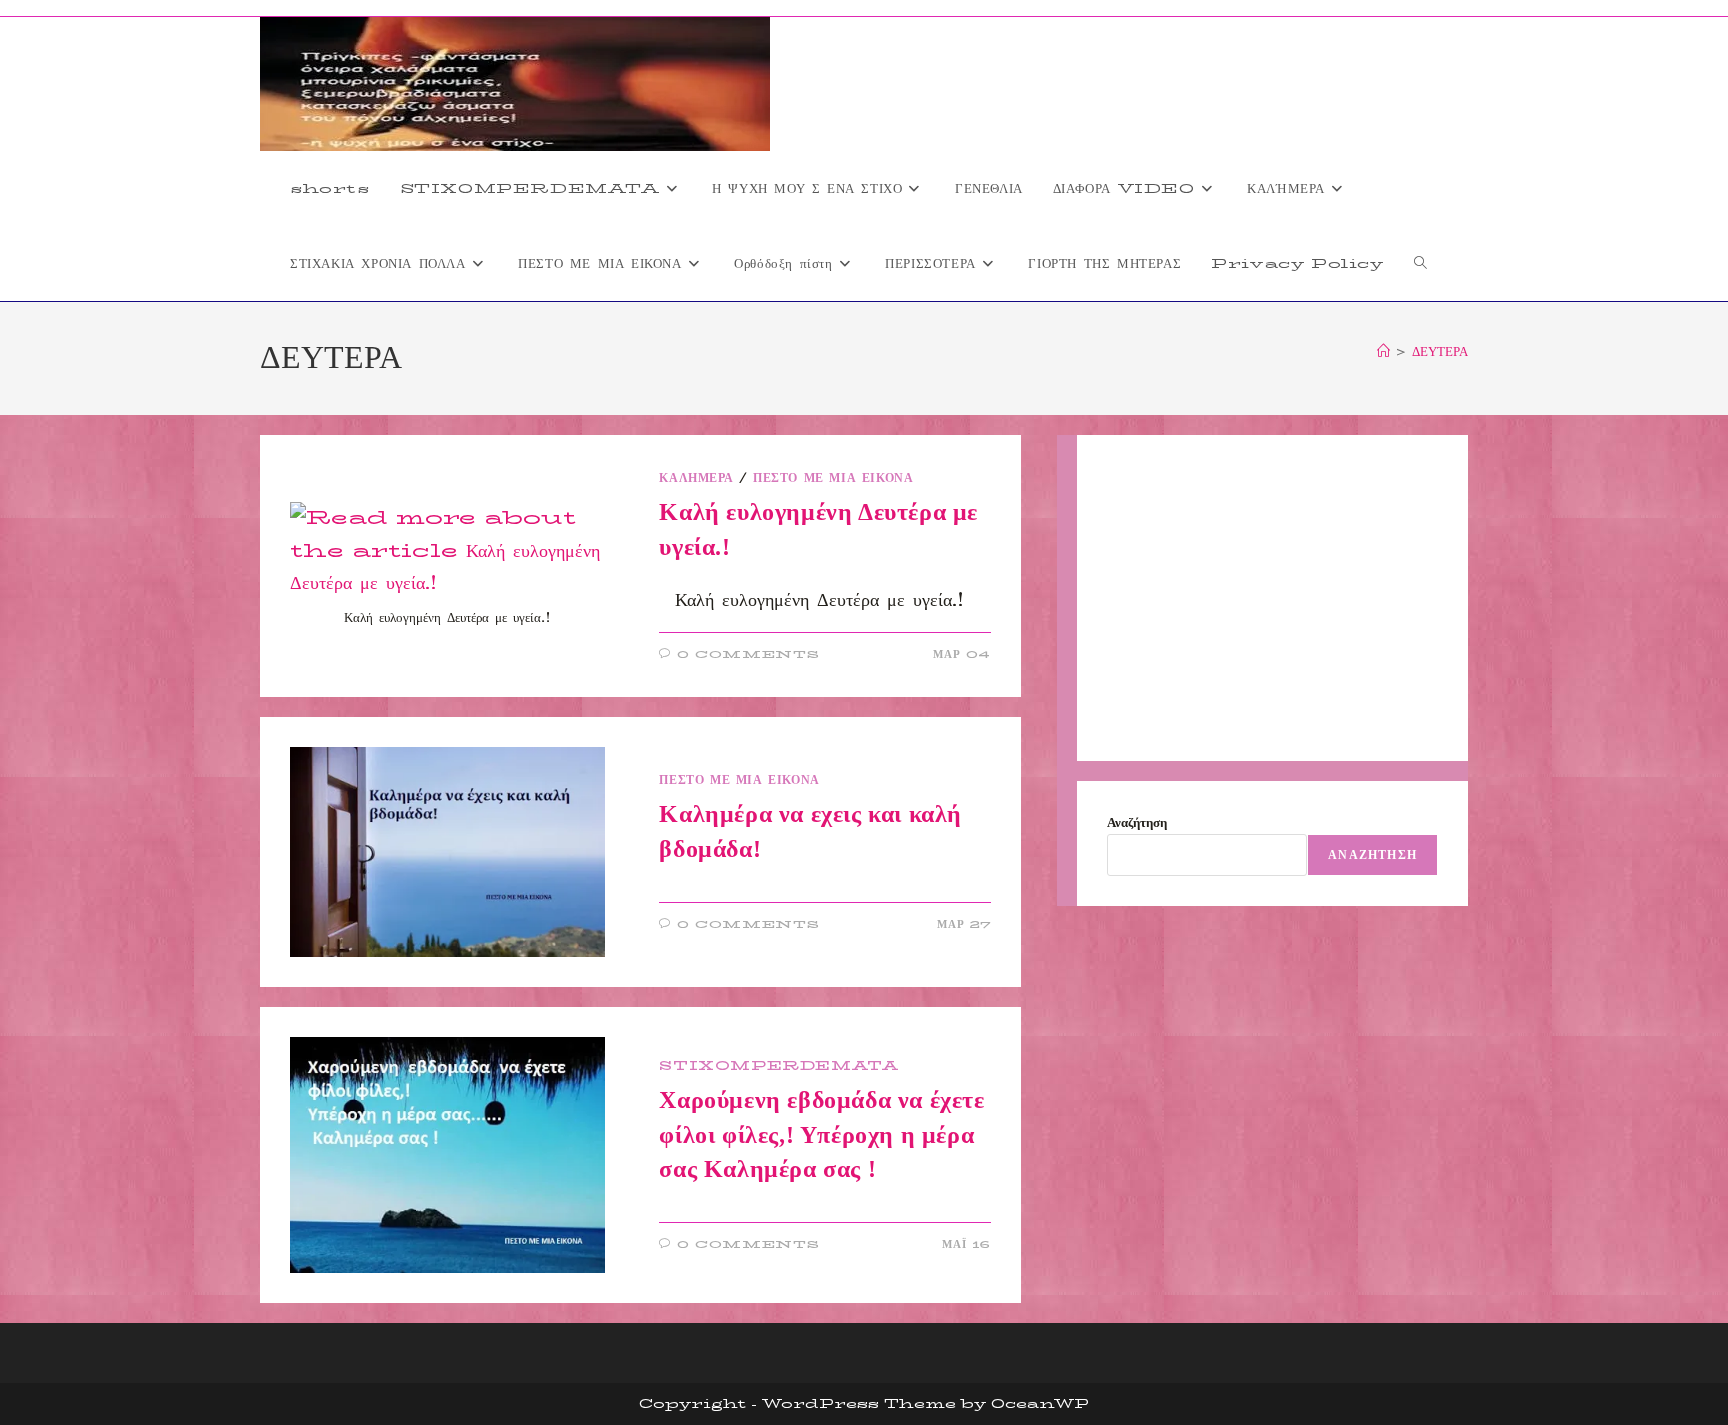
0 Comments (748, 654)
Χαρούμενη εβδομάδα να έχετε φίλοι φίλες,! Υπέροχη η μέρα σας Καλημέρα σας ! (821, 1134)
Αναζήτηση (1137, 822)
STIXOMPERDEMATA (778, 1065)
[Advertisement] (1272, 598)
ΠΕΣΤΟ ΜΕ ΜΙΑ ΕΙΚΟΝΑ (833, 477)
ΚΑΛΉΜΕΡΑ (696, 477)
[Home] (1383, 351)
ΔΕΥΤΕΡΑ (1440, 351)
